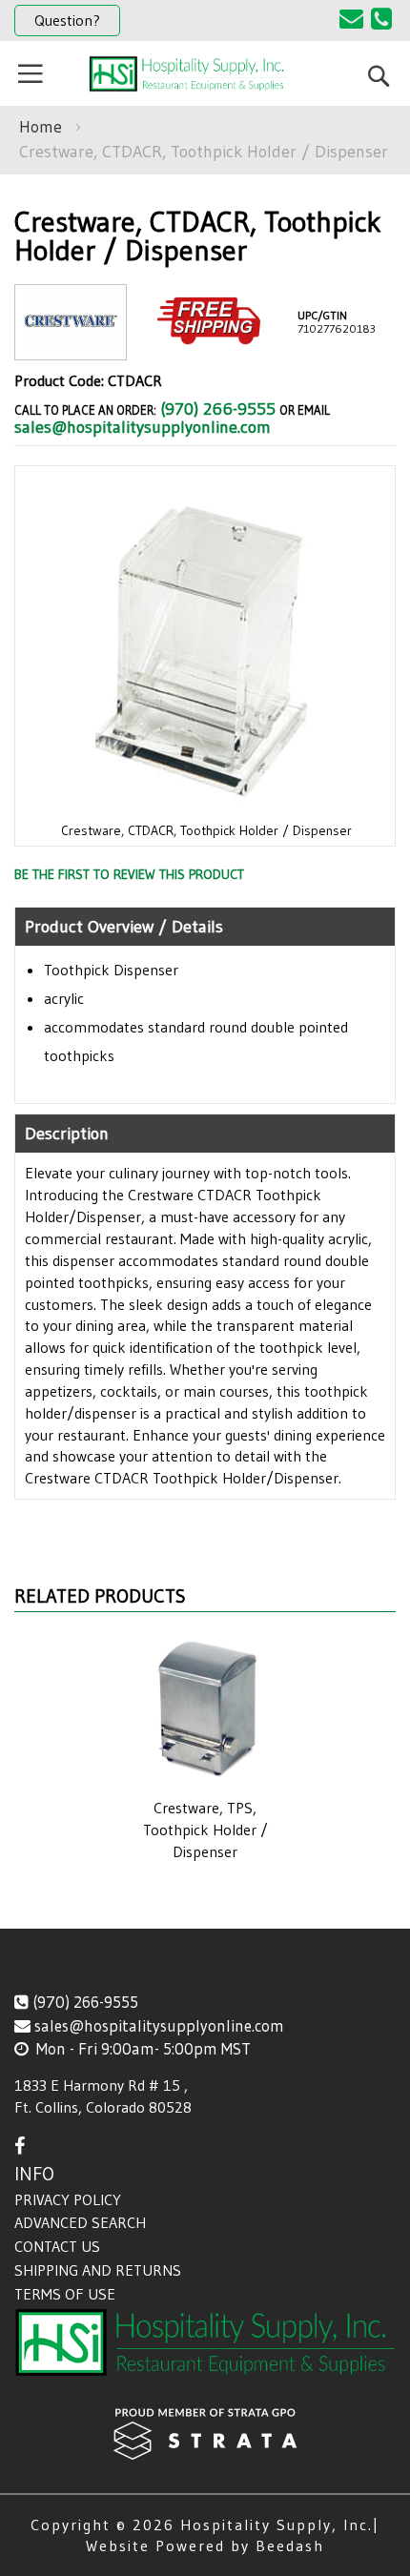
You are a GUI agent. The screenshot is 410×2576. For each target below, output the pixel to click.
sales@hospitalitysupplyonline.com (143, 427)
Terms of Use (65, 2294)
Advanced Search (80, 2222)
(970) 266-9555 (218, 409)
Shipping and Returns (98, 2270)
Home (41, 127)
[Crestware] (71, 345)
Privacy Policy (68, 2199)
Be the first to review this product (129, 874)
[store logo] (188, 74)
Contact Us (57, 2246)
